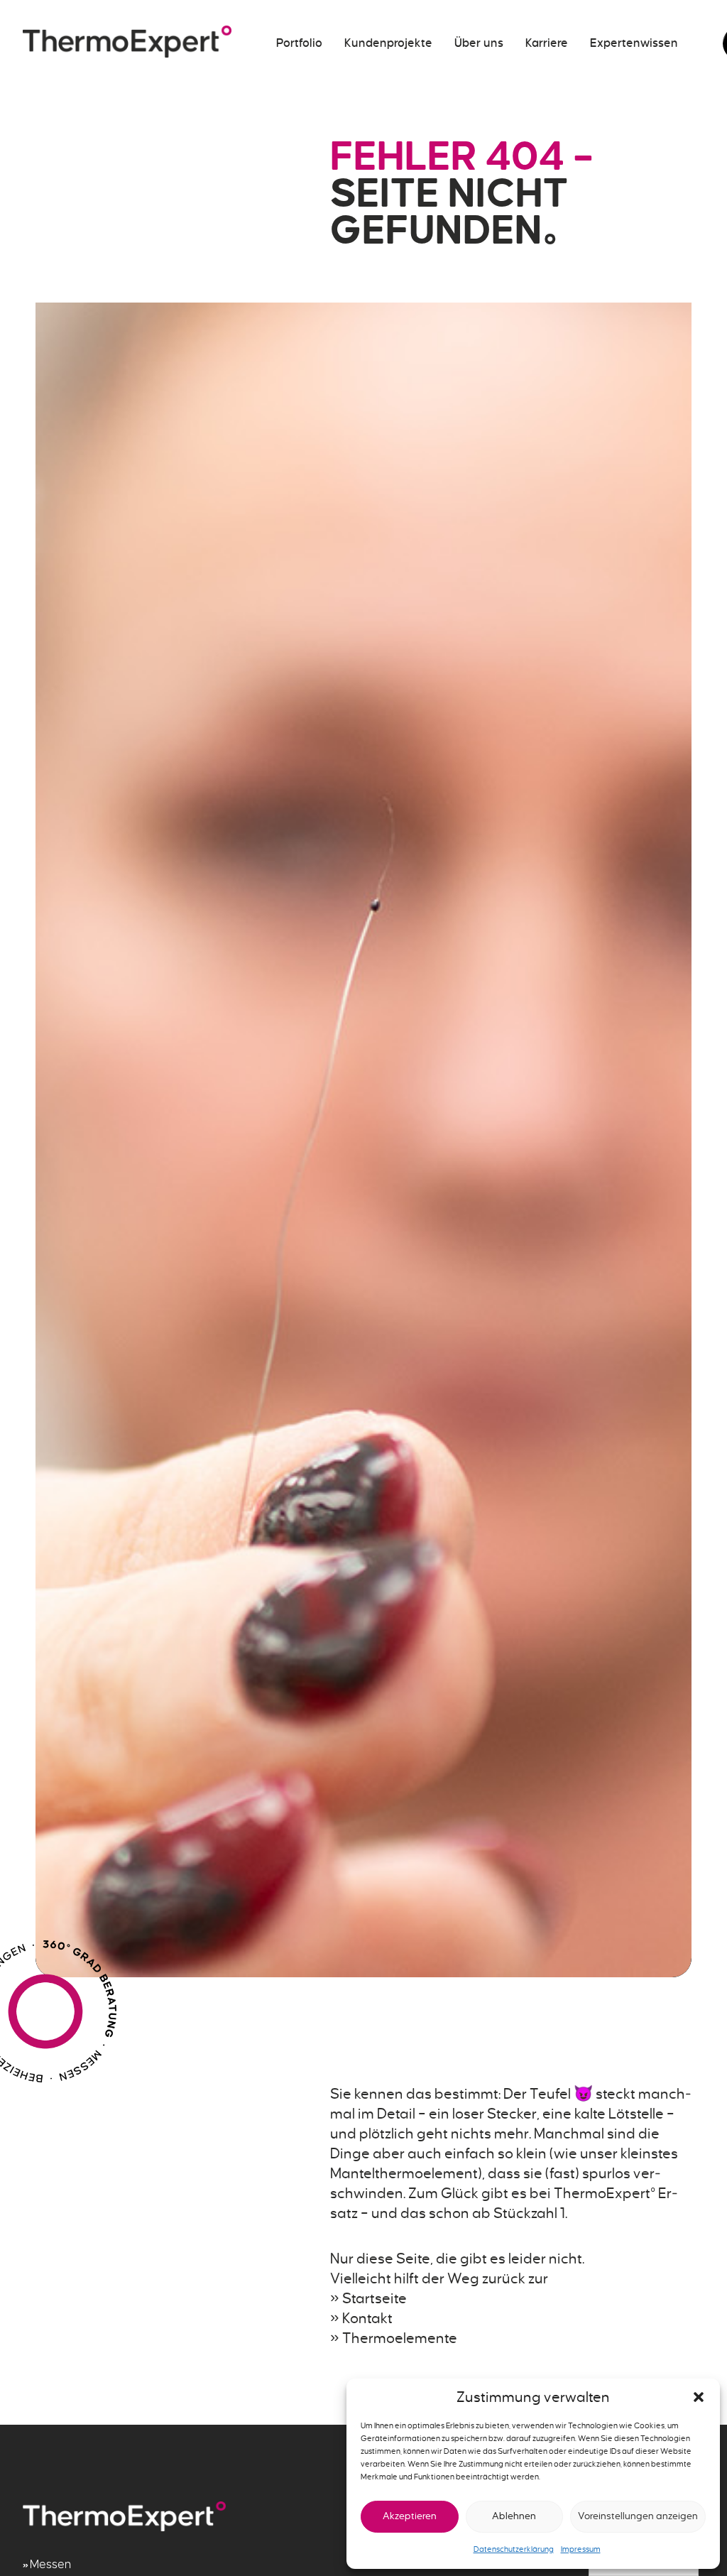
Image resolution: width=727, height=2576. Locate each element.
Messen (50, 2565)
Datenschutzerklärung (514, 2549)
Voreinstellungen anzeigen (638, 2516)
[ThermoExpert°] (127, 43)
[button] (699, 2397)
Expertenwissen (634, 43)
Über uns (479, 43)
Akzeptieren (410, 2516)
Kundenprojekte (388, 43)
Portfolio (299, 43)
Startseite (375, 2298)
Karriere (547, 43)
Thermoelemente (400, 2338)
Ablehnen (514, 2516)
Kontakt (367, 2318)
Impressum (581, 2549)
